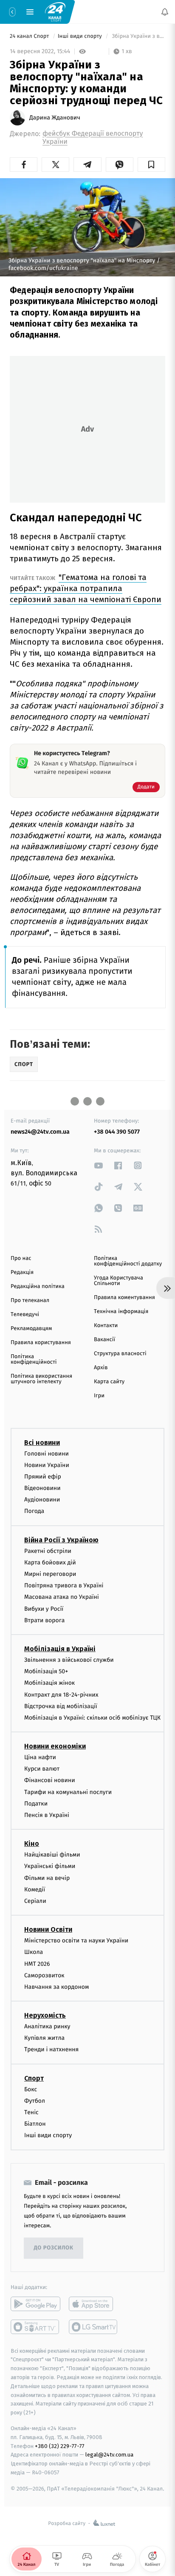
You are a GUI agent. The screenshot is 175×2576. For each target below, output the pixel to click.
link (99, 1165)
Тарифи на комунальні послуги (68, 1792)
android (35, 2304)
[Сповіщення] (165, 12)
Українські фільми (50, 1867)
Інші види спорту (81, 36)
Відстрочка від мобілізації (61, 1706)
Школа (34, 1952)
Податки (36, 1804)
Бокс (31, 2089)
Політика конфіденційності (34, 1359)
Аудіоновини (42, 1500)
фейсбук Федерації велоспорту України (93, 138)
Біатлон (35, 2124)
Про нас (21, 1258)
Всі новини (42, 1443)
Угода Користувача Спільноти (119, 1281)
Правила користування (41, 1343)
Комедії (35, 1889)
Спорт (34, 2078)
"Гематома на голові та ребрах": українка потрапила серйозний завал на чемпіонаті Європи (86, 588)
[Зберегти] (151, 165)
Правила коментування (124, 1298)
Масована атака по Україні (62, 1597)
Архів (101, 1368)
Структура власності (120, 1354)
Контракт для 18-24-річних (61, 1695)
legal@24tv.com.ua (109, 2455)
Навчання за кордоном (56, 1987)
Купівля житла (44, 2038)
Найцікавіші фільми (52, 1855)
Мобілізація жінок (49, 1683)
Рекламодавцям (31, 1329)
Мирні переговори (50, 1574)
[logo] (55, 11)
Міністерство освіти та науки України (76, 1941)
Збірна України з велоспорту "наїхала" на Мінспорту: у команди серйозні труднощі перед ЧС (138, 36)
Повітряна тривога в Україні (64, 1586)
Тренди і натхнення (51, 2050)
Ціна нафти (40, 1758)
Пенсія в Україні (47, 1815)
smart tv (35, 2327)
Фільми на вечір (47, 1878)
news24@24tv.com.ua (40, 1132)
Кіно (32, 1844)
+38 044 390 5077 (117, 1132)
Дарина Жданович (55, 118)
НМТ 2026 (37, 1964)
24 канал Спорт (30, 36)
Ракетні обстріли (48, 1551)
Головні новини (47, 1454)
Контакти (106, 1326)
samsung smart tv (94, 2327)
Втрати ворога (44, 1620)
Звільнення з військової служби (69, 1660)
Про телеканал (30, 1301)
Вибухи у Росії (44, 1609)
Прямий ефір (43, 1477)
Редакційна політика (38, 1287)
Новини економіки (55, 1747)
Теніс (31, 2112)
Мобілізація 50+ (46, 1672)
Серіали (35, 1901)
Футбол (35, 2101)
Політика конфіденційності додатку (128, 1261)
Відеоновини (42, 1488)
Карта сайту (109, 1382)
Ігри (99, 1396)
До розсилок (54, 2248)
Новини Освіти (48, 1930)
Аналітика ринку (47, 2027)
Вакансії (104, 1340)
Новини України (47, 1465)
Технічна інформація (121, 1312)
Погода (34, 1511)
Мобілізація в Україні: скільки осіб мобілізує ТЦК (92, 1718)
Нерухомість (45, 2016)
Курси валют (42, 1769)
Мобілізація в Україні (60, 1649)
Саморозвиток (44, 1975)
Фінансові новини (50, 1781)
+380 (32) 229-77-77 (60, 2446)
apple (94, 2304)
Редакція (22, 1272)
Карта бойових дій (50, 1562)
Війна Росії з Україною (61, 1540)
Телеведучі (25, 1315)
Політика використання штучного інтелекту (41, 1379)
